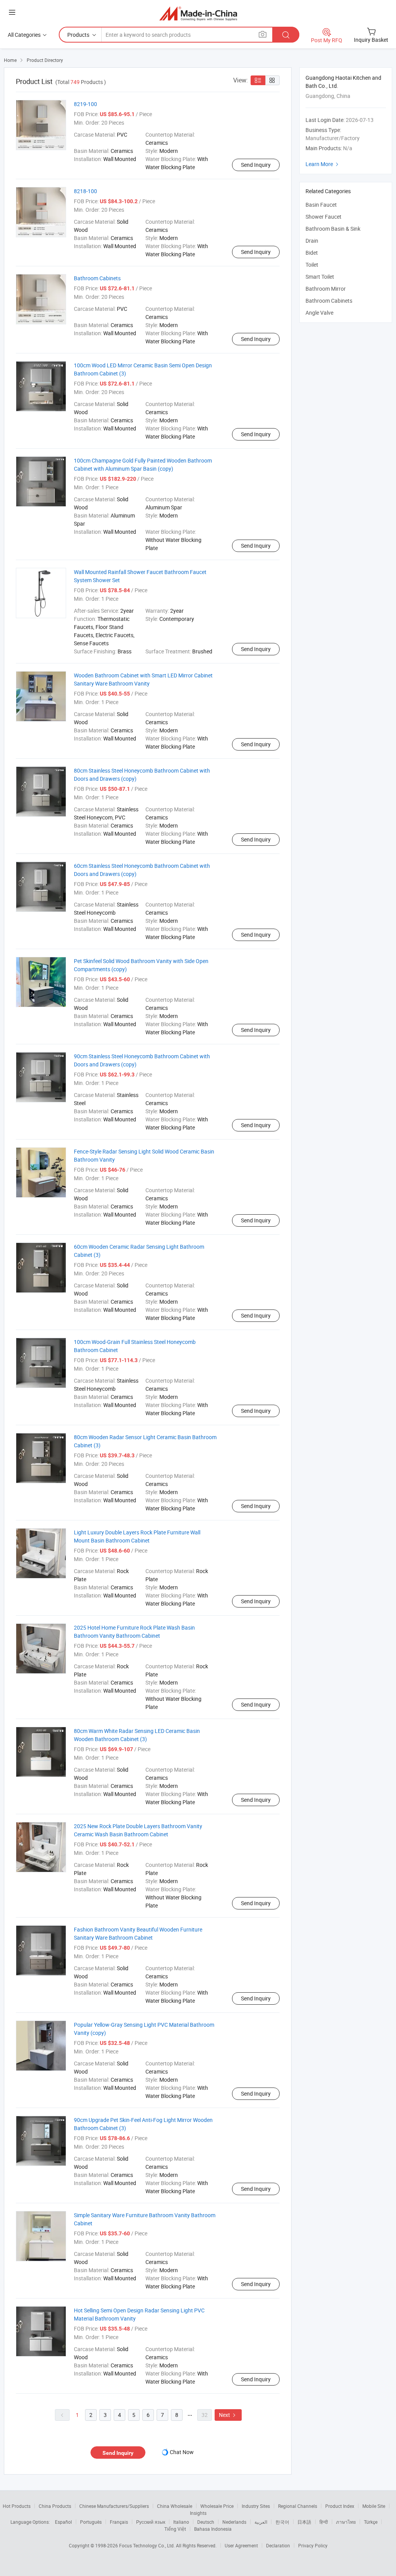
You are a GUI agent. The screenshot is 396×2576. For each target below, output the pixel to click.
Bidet (312, 253)
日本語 (304, 2522)
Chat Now (182, 2452)
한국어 (282, 2522)
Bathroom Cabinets (97, 278)
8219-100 (85, 104)
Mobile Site (374, 2506)
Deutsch (206, 2522)
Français (119, 2522)
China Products (55, 2506)
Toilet (312, 265)
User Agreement (241, 2545)
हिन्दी (324, 2522)
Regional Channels (298, 2506)
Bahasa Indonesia (213, 2529)
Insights (198, 2513)
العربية (261, 2522)
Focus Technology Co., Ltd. (148, 2545)
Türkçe (371, 2522)
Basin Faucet (321, 205)
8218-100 (85, 191)
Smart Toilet (320, 277)
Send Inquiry (256, 165)
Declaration (278, 2545)
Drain (312, 241)
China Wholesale (175, 2506)
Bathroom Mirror (326, 289)
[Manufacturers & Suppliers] (198, 13)
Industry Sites (256, 2506)
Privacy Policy (313, 2545)
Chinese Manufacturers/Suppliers (114, 2506)
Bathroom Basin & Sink (333, 229)
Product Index (340, 2506)
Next (228, 2415)
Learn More (323, 164)
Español (63, 2522)
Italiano (181, 2522)
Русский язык (151, 2522)
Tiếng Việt (175, 2529)
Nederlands (234, 2522)
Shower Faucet (323, 217)
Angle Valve (319, 313)
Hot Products (17, 2506)
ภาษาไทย (346, 2522)
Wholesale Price (217, 2506)
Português (91, 2522)
